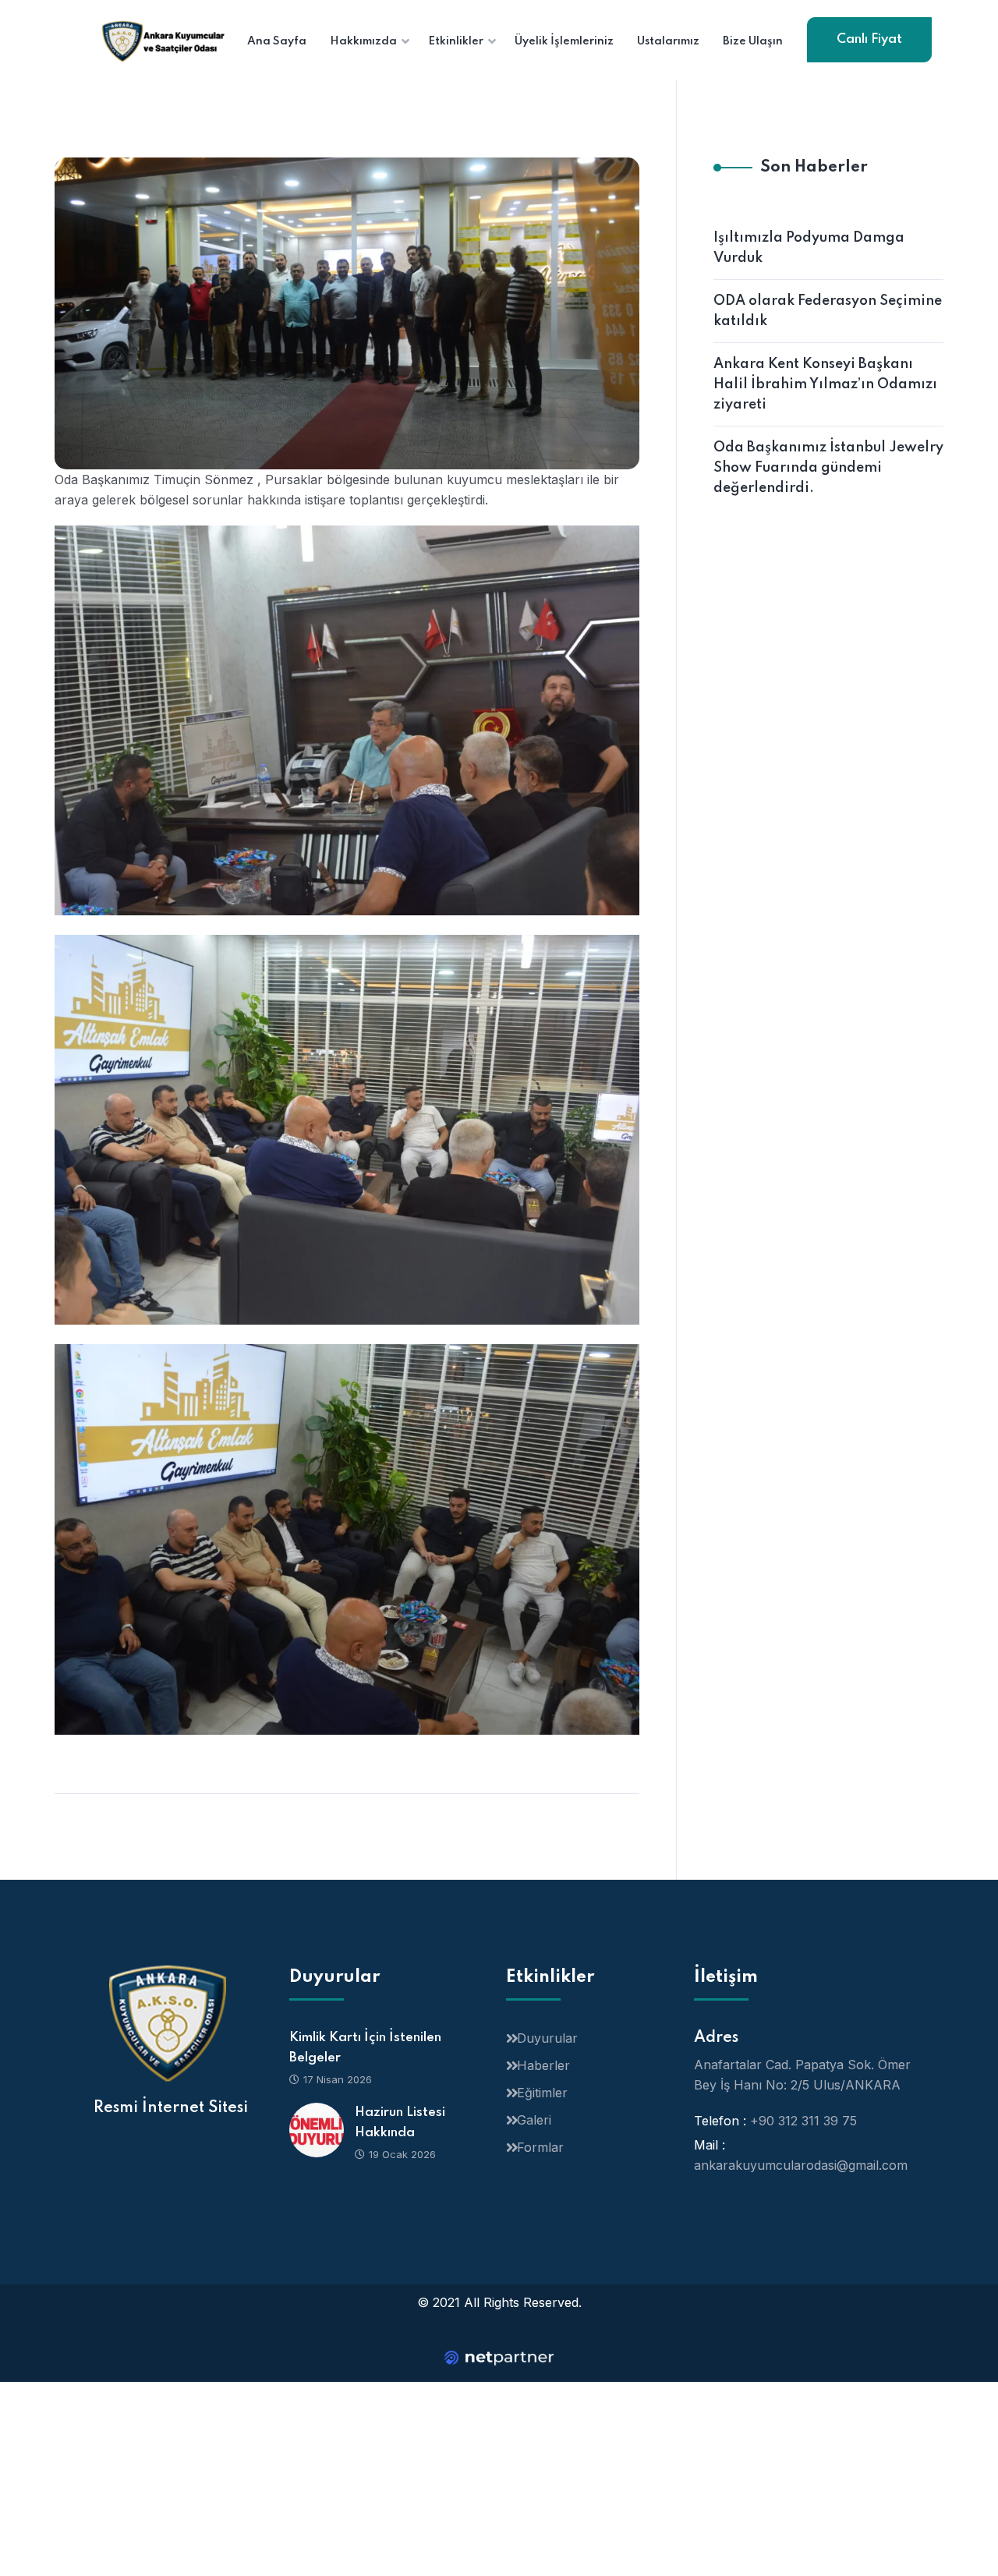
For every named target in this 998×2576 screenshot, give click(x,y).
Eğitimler (542, 2093)
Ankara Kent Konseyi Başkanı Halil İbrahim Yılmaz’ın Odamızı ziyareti (825, 384)
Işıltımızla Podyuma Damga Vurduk (809, 248)
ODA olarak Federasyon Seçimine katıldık (828, 311)
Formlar (540, 2147)
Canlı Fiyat (869, 39)
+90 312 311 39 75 (803, 2121)
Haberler (543, 2065)
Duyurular (547, 2038)
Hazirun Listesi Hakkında (400, 2123)
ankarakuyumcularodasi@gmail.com (801, 2165)
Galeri (534, 2120)
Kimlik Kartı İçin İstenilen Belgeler (365, 2048)
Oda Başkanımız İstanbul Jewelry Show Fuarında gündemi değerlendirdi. (828, 468)
